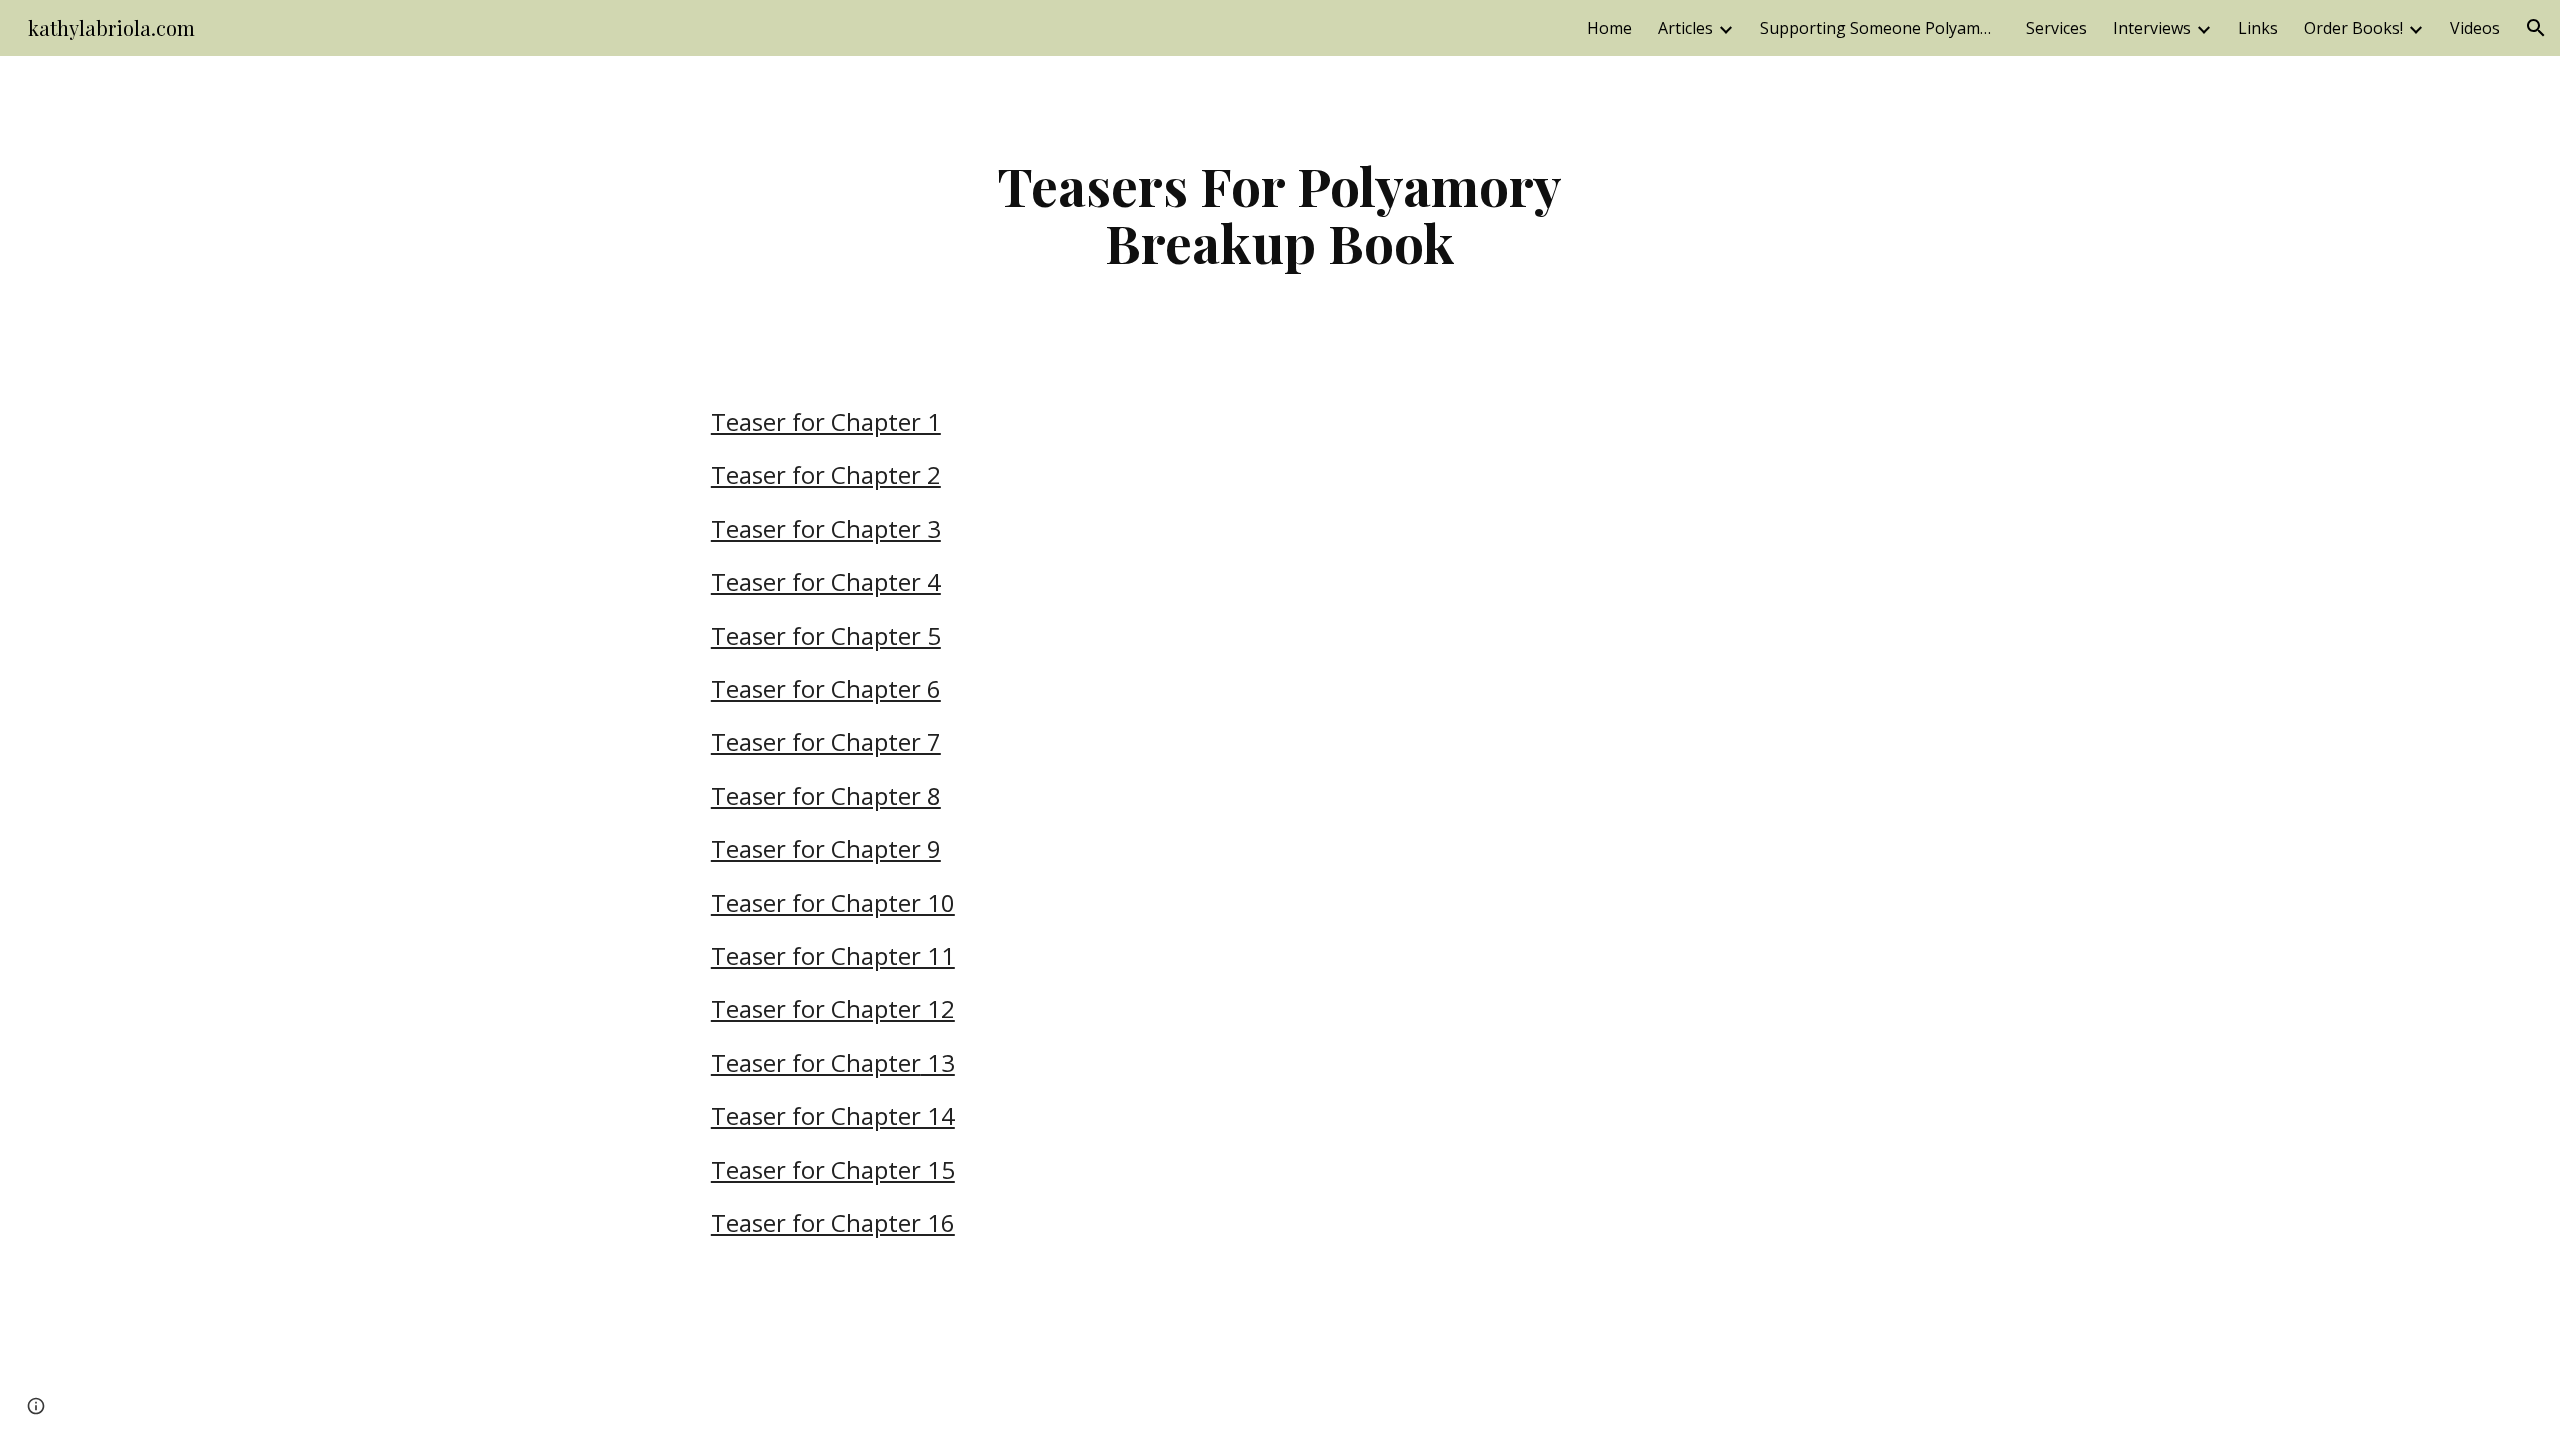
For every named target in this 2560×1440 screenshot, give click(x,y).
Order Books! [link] (2353, 28)
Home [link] (1609, 28)
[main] (1280, 213)
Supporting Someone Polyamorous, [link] (1880, 28)
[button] (2536, 28)
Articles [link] (1685, 28)
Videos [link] (2475, 28)
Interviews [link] (2152, 28)
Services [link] (2056, 28)
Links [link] (2258, 28)
